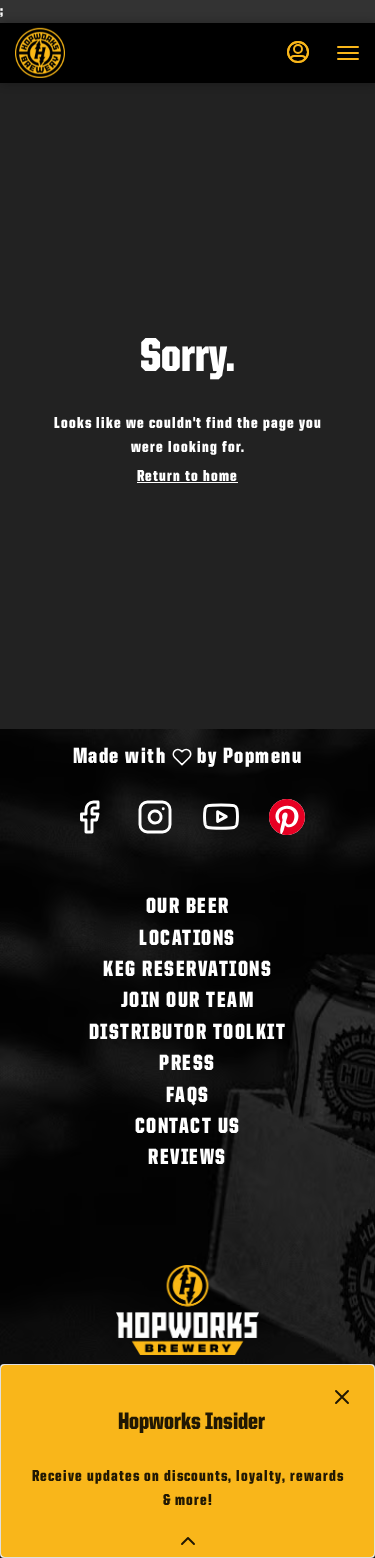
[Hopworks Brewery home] (105, 53)
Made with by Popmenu (158, 759)
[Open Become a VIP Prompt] (188, 1541)
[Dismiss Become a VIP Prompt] (342, 1397)
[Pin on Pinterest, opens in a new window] (287, 825)
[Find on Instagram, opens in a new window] (155, 825)
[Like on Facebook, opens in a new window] (89, 825)
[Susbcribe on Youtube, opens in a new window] (221, 825)
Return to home (187, 477)
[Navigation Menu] (348, 53)
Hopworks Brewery (187, 1310)
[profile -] (298, 52)
